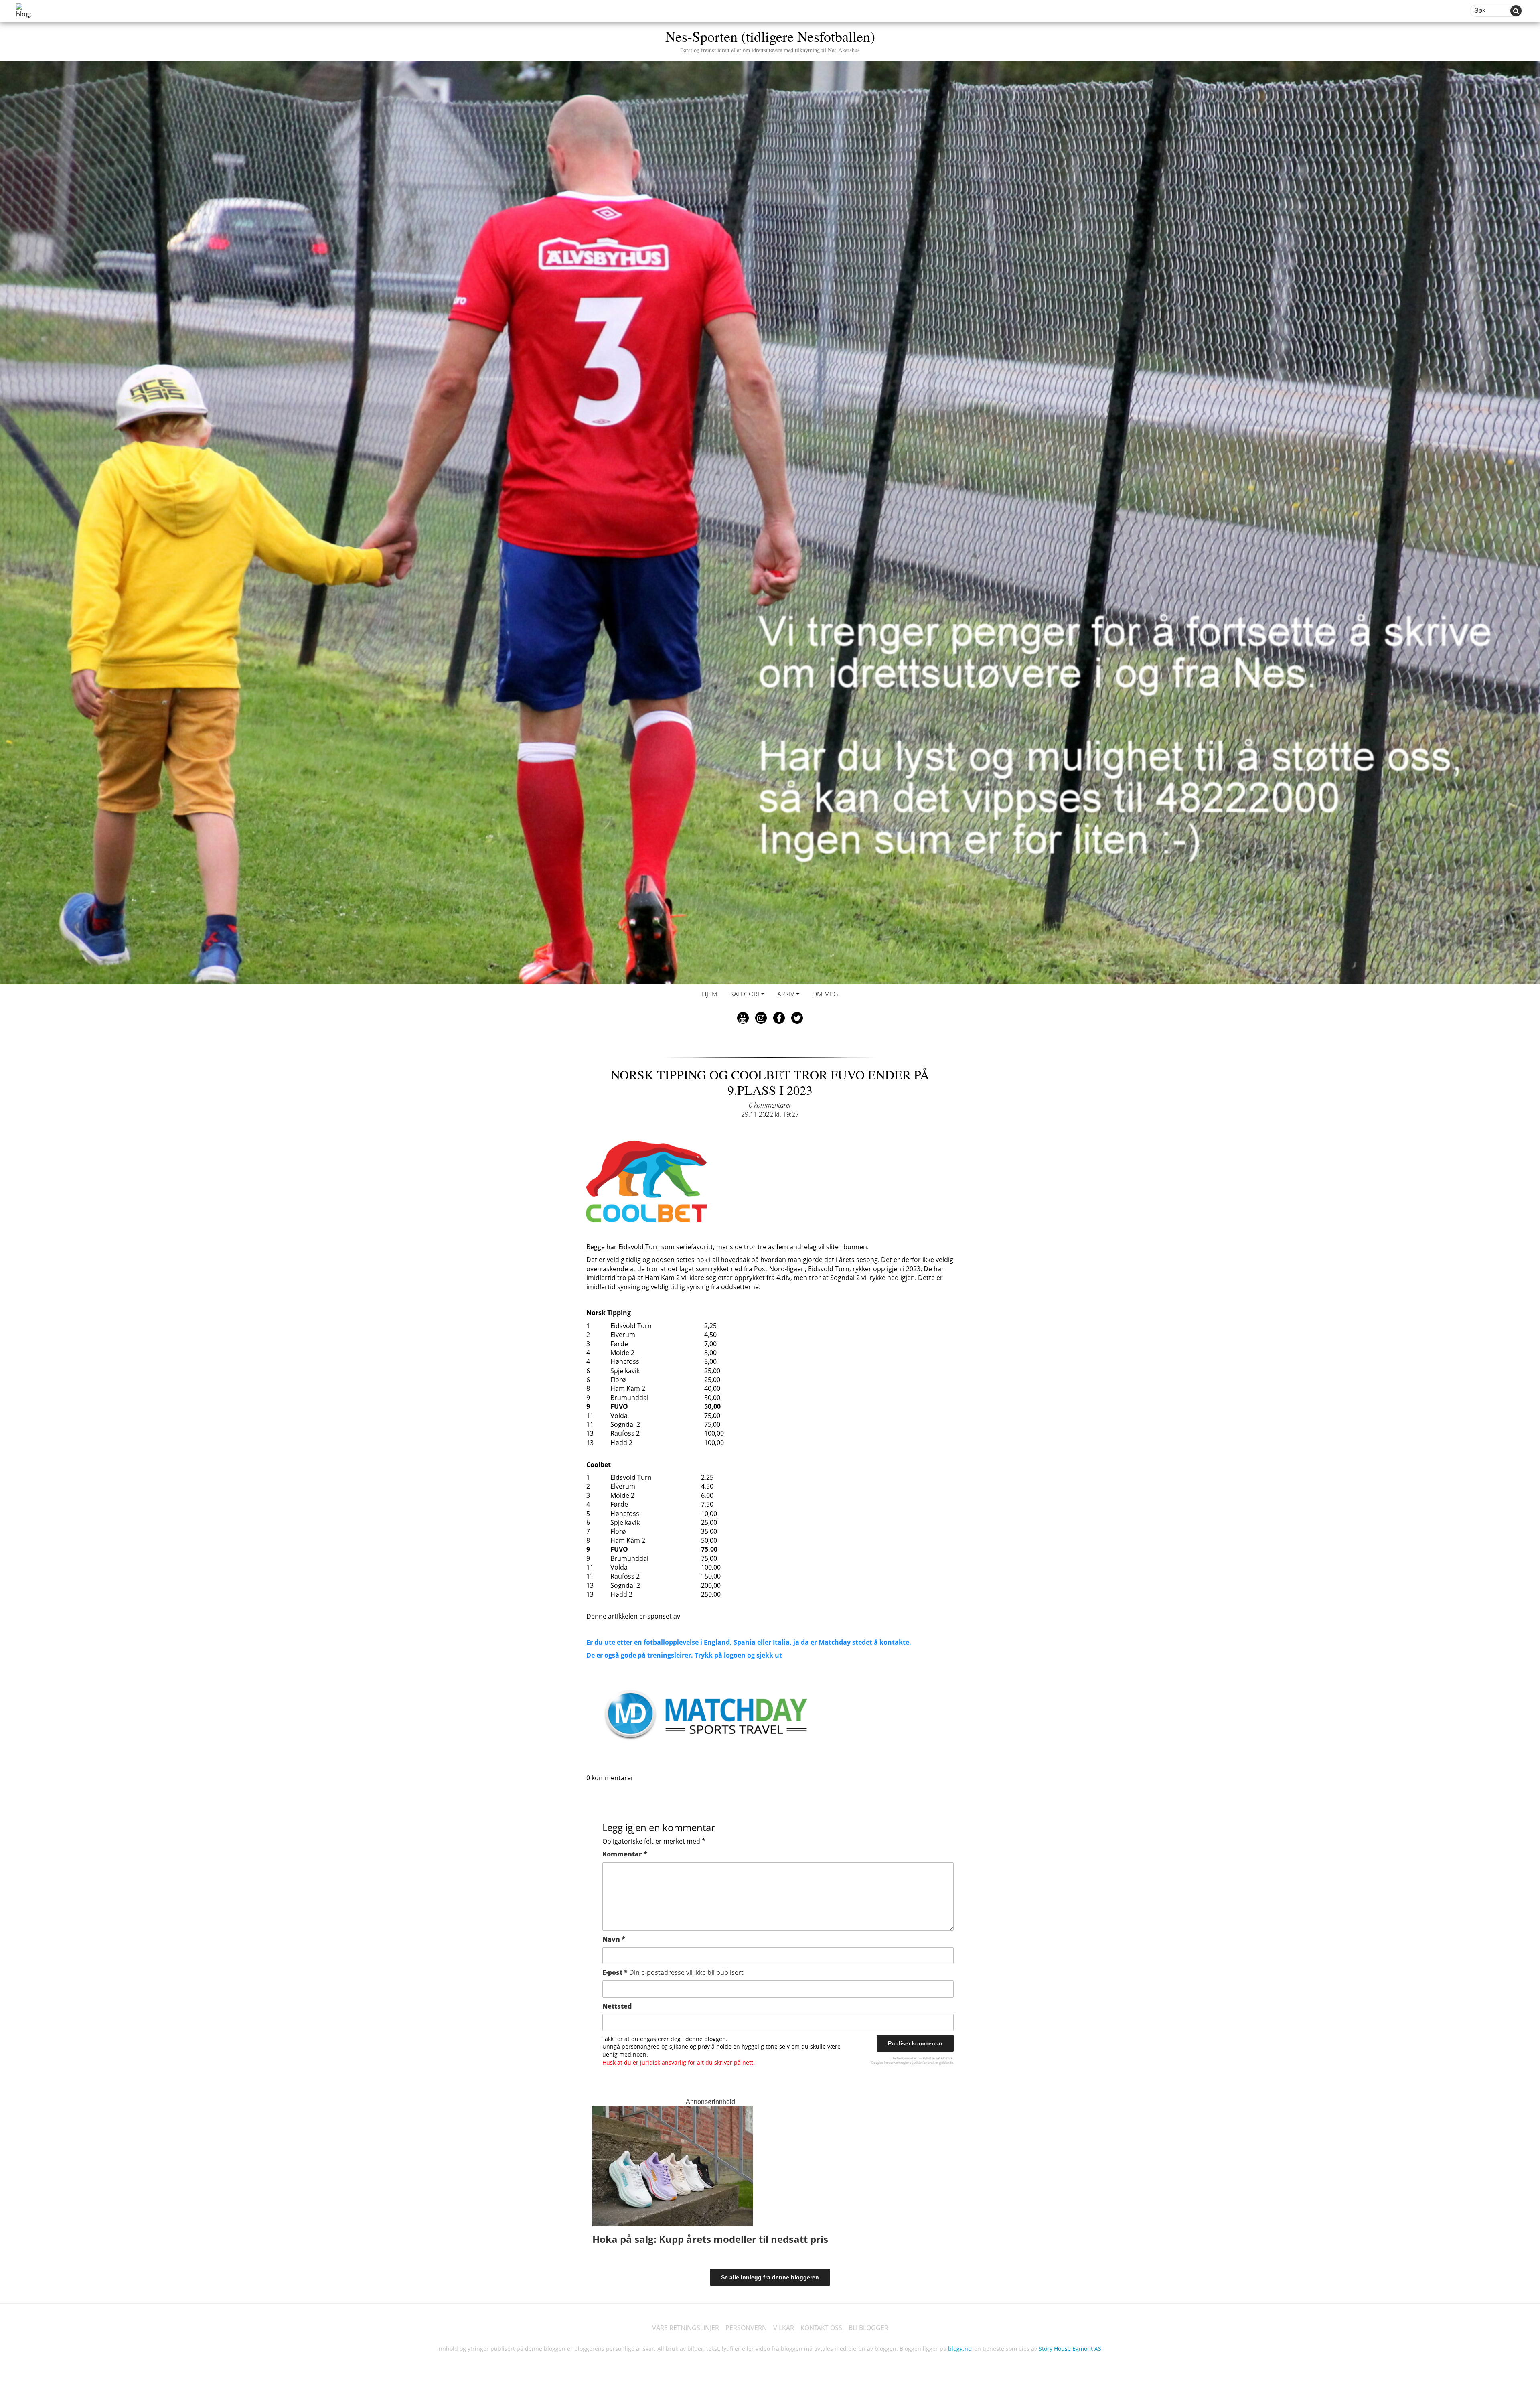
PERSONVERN (746, 2328)
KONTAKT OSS (821, 2328)
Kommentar (625, 1854)
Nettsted (617, 2006)
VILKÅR (784, 2328)
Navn (614, 1939)
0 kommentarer (770, 1105)
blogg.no (960, 2349)
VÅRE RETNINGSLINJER (686, 2328)
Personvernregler (896, 2062)
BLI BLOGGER (868, 2328)
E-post (673, 1972)
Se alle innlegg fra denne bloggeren (770, 2277)
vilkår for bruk (924, 2062)
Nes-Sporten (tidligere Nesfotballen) (770, 40)
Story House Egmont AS (1070, 2349)
